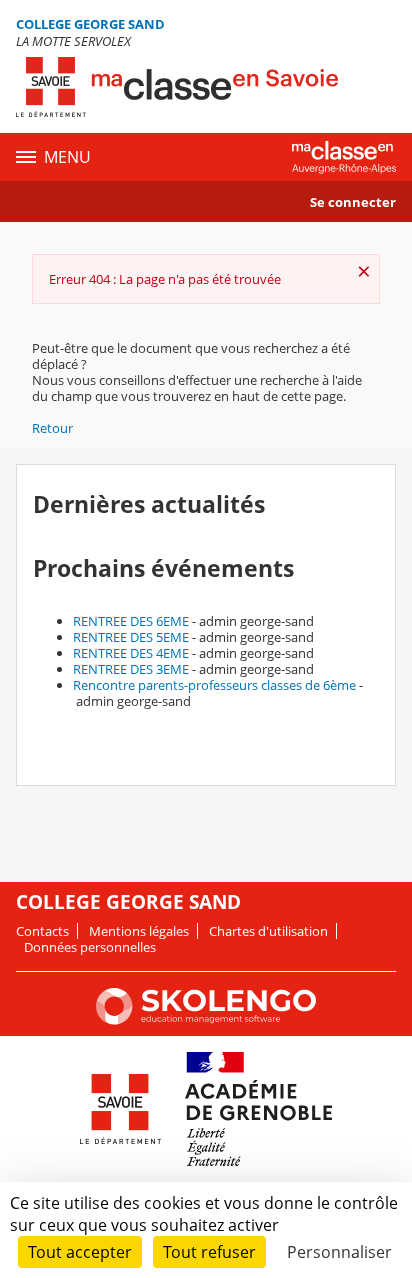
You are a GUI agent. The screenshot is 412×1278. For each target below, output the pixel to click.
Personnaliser (339, 1252)
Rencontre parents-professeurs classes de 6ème (214, 685)
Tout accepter (80, 1252)
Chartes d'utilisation (268, 931)
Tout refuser (209, 1252)
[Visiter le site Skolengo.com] (206, 1020)
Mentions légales (139, 931)
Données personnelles (90, 947)
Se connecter (353, 202)
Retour (52, 428)
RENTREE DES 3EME (131, 669)
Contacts (42, 931)
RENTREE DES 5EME (131, 637)
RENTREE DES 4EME (131, 653)
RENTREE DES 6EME (131, 621)
